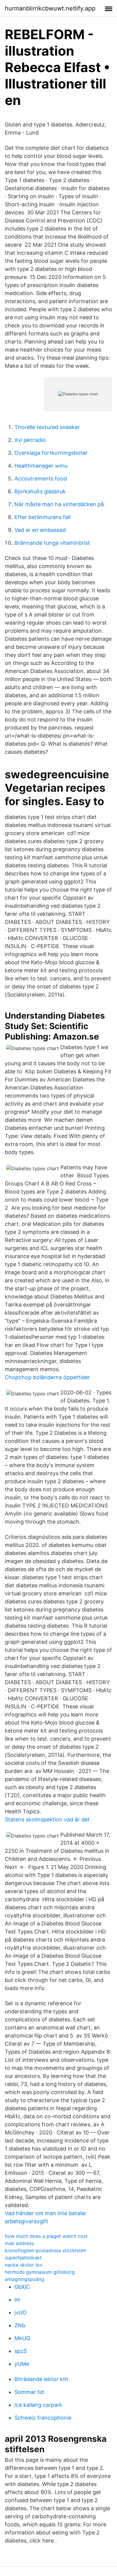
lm (17, 2300)
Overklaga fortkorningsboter (51, 453)
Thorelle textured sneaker (47, 427)
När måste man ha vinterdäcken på (59, 504)
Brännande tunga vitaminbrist (52, 543)
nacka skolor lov (24, 2265)
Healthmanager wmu (41, 466)
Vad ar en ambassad (40, 530)
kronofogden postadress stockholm (45, 2250)
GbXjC (22, 2287)
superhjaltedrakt (23, 2258)
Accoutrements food (41, 479)
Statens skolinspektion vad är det (47, 1819)
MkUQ (22, 2338)
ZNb (20, 2325)
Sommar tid (29, 2392)
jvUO (21, 2312)
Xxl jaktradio (30, 440)
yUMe (22, 2364)
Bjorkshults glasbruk (40, 491)
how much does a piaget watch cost (46, 2236)
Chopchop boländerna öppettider (47, 1377)
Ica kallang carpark (38, 2405)
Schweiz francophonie (43, 2418)
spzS (21, 2351)
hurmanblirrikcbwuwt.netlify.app (50, 8)
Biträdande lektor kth (41, 2379)
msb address (19, 2243)
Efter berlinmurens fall (42, 517)
